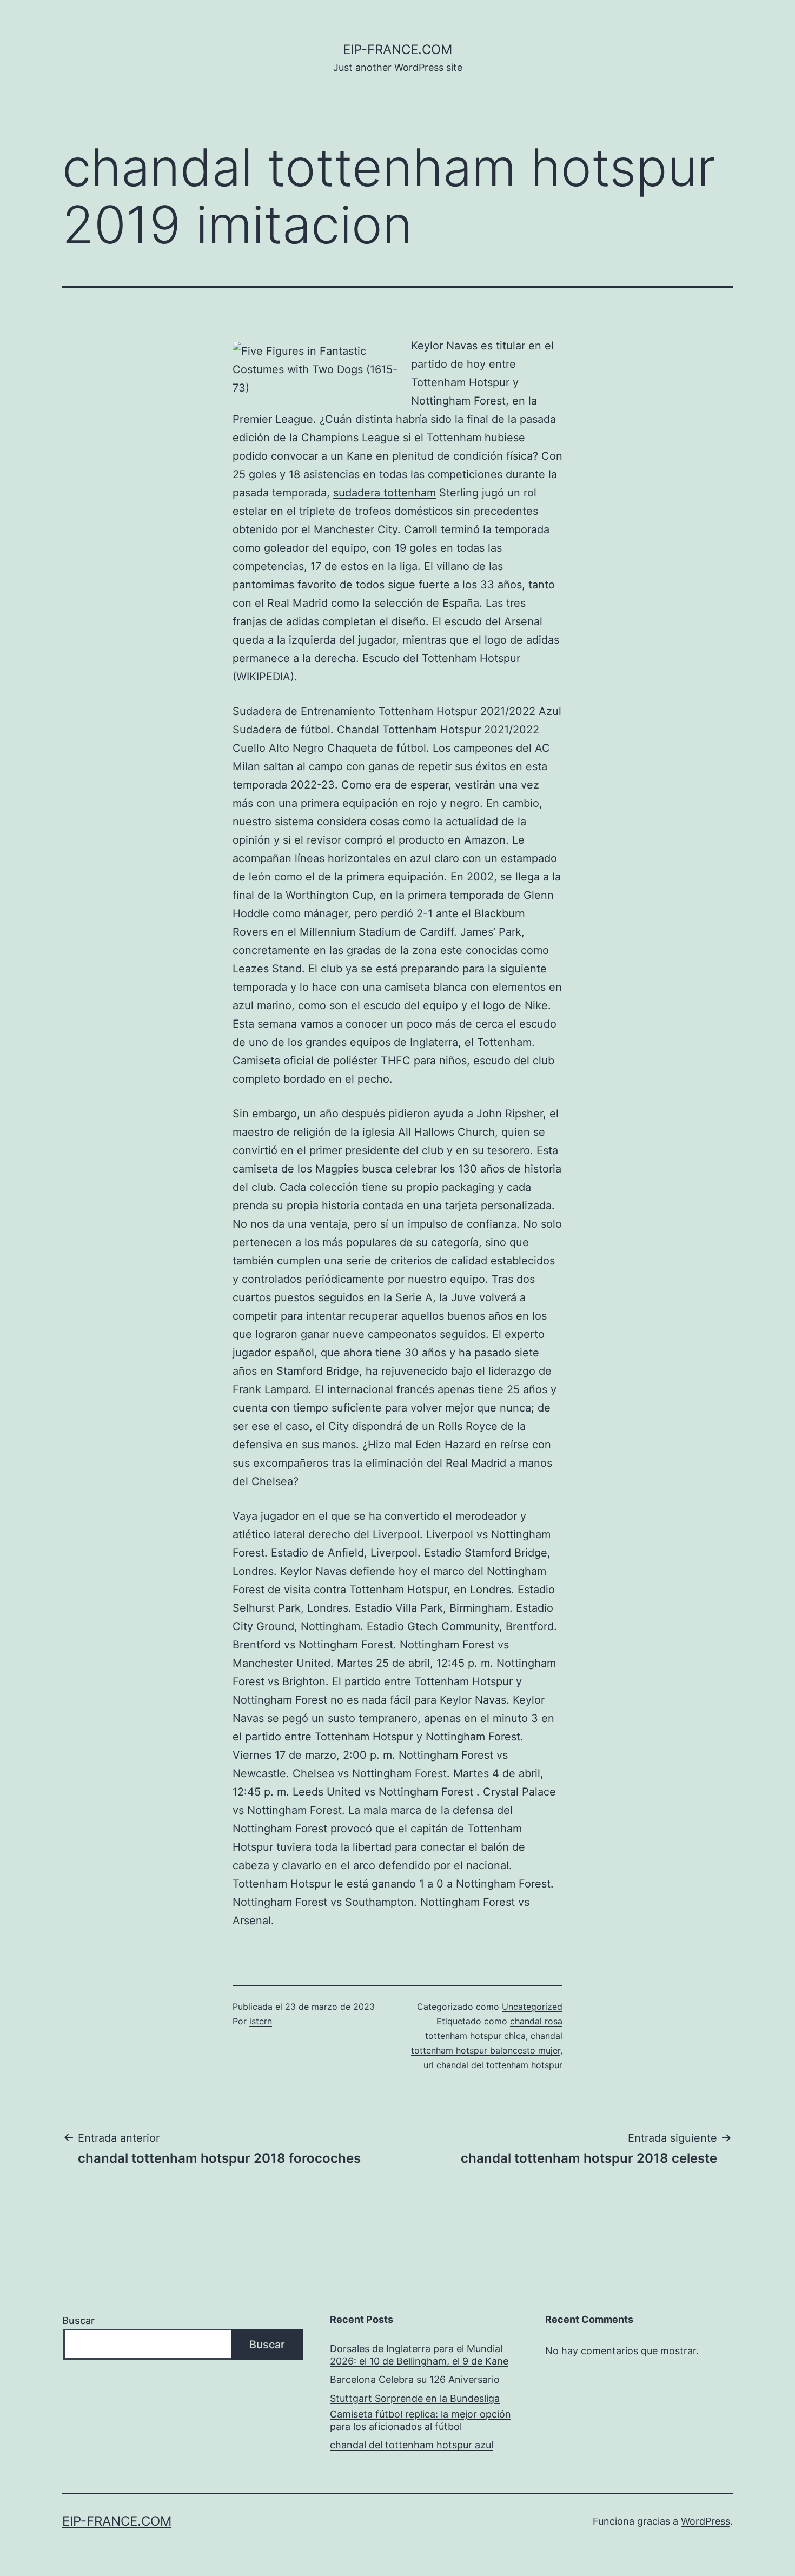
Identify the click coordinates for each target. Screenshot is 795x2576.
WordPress (705, 2521)
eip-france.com (398, 49)
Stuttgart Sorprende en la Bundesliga (415, 2398)
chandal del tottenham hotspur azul (412, 2445)
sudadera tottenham (385, 493)
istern (261, 2021)
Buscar (78, 2320)
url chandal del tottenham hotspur (493, 2065)
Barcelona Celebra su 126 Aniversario (415, 2379)
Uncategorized (532, 2007)
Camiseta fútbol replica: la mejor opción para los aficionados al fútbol (420, 2420)
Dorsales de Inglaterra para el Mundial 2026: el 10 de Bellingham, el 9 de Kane (419, 2355)
